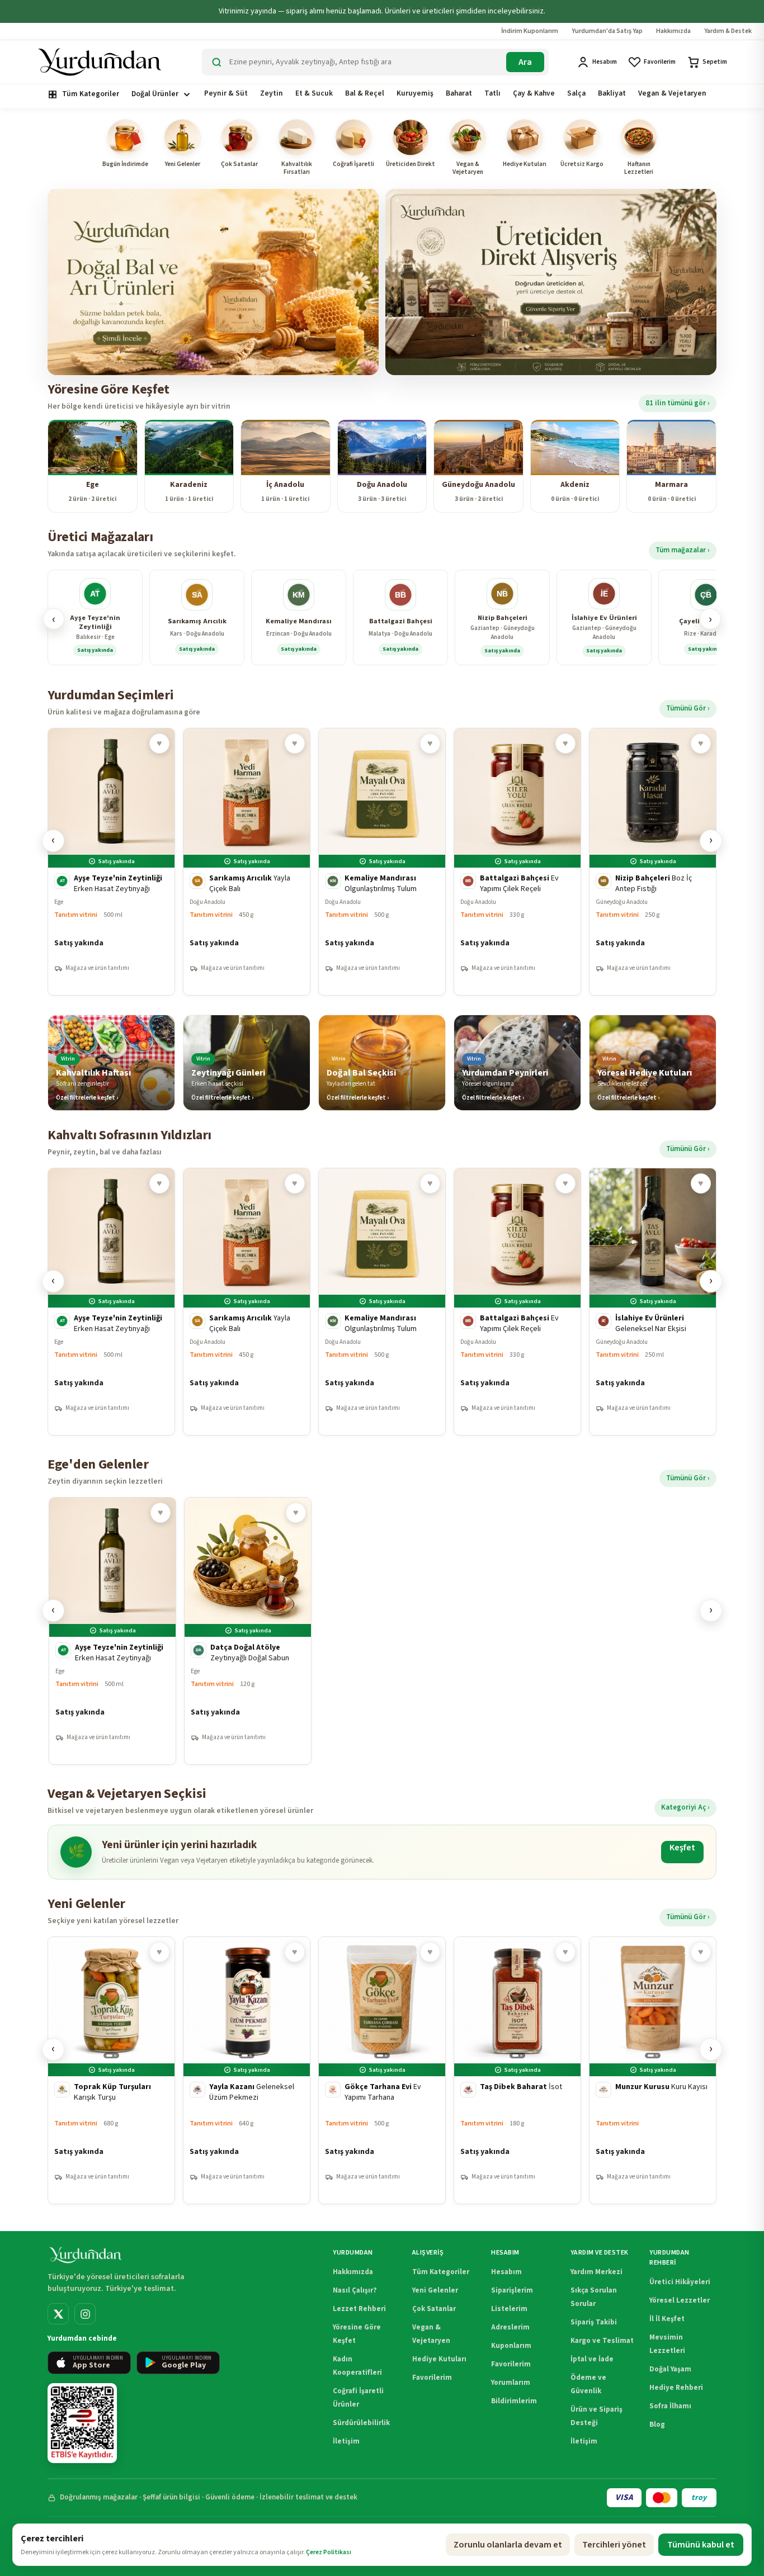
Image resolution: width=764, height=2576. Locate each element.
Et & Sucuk (314, 93)
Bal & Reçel (365, 93)
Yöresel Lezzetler (680, 2300)
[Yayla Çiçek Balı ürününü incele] (247, 862)
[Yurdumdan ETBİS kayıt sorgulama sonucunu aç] (82, 2423)
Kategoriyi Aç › (685, 1807)
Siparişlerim (512, 2290)
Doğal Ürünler (155, 94)
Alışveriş (428, 2253)
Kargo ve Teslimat (602, 2341)
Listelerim (509, 2309)
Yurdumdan (353, 2253)
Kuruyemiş (415, 93)
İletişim (346, 2441)
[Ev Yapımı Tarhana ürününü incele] (382, 2070)
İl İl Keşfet (667, 2319)
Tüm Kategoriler (91, 94)
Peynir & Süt (226, 93)
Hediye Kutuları (439, 2359)
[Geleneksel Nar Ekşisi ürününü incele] (653, 1302)
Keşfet (682, 1848)
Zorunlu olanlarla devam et (508, 2545)
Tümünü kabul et (701, 2545)
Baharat (459, 93)
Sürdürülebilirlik (361, 2423)
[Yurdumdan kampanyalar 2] (551, 282)
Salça (576, 93)
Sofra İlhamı (670, 2406)
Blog (657, 2425)
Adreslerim (510, 2327)
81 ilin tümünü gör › (678, 403)
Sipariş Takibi (594, 2322)
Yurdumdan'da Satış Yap (607, 31)
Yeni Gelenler (435, 2290)
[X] (58, 2314)
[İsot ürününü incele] (517, 2070)
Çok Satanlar (434, 2309)
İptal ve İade (592, 2359)
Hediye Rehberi (676, 2388)
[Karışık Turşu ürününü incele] (111, 2070)
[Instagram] (85, 2314)
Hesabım (505, 2253)
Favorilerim (432, 2378)
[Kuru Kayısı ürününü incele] (653, 2070)
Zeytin (272, 93)
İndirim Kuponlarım (530, 31)
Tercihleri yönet (614, 2545)
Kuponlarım (511, 2346)
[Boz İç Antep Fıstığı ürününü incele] (653, 862)
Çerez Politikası (329, 2552)
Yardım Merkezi (596, 2272)
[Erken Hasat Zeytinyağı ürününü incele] (111, 862)
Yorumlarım (511, 2383)
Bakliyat (612, 93)
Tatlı (492, 93)
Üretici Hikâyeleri (680, 2282)
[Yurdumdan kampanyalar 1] (213, 282)
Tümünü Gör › (688, 708)
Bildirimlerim (514, 2401)
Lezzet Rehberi (359, 2309)
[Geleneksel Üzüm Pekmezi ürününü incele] (247, 2070)
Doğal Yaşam (670, 2369)
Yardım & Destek (728, 31)
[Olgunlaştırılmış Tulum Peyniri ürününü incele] (382, 862)
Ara (525, 62)
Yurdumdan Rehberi (669, 2258)
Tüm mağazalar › (683, 550)
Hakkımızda (673, 31)
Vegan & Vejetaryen (672, 93)
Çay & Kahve (534, 93)
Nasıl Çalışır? (355, 2290)
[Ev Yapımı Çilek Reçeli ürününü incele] (517, 862)
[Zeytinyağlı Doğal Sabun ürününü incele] (248, 1631)
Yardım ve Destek (600, 2253)
